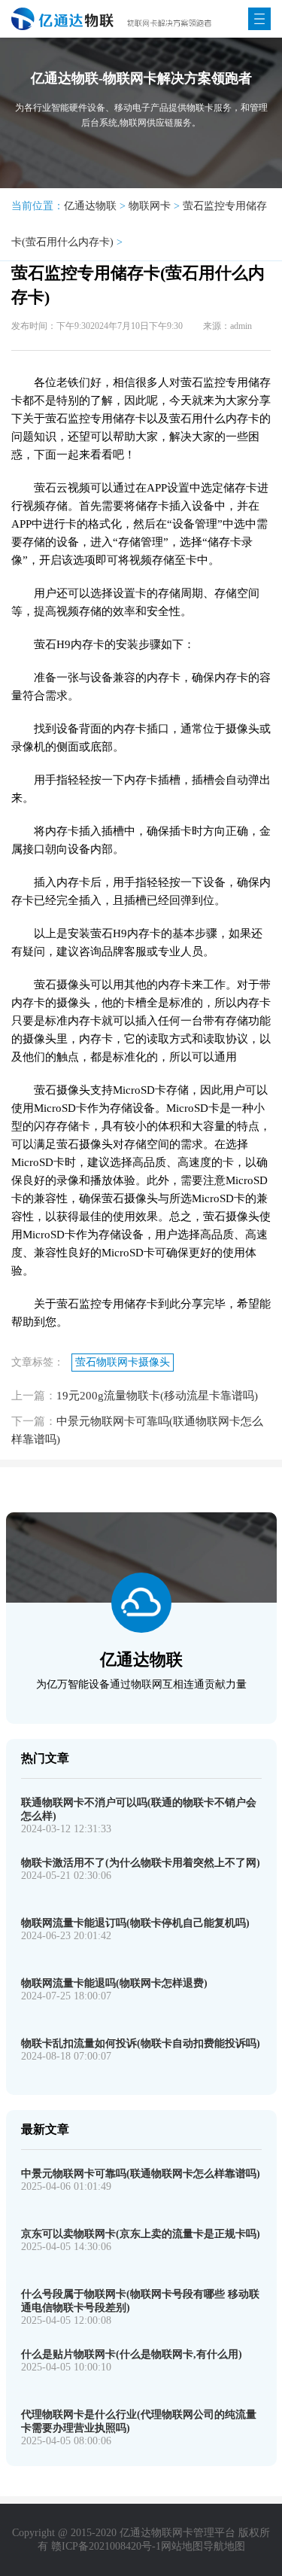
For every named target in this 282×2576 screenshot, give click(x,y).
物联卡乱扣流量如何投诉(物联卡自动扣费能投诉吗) (141, 2043)
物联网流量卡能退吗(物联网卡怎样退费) (114, 1983)
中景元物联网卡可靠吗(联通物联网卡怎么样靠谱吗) (141, 2174)
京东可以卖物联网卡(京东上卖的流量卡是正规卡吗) (141, 2234)
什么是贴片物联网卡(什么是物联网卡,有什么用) (132, 2354)
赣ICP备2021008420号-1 (106, 2546)
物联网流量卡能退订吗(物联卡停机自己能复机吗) (135, 1923)
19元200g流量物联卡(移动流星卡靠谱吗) (157, 1396)
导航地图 (224, 2546)
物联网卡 (150, 206)
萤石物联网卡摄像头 (123, 1362)
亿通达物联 (90, 206)
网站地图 (182, 2546)
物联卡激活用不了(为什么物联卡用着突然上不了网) (141, 1863)
